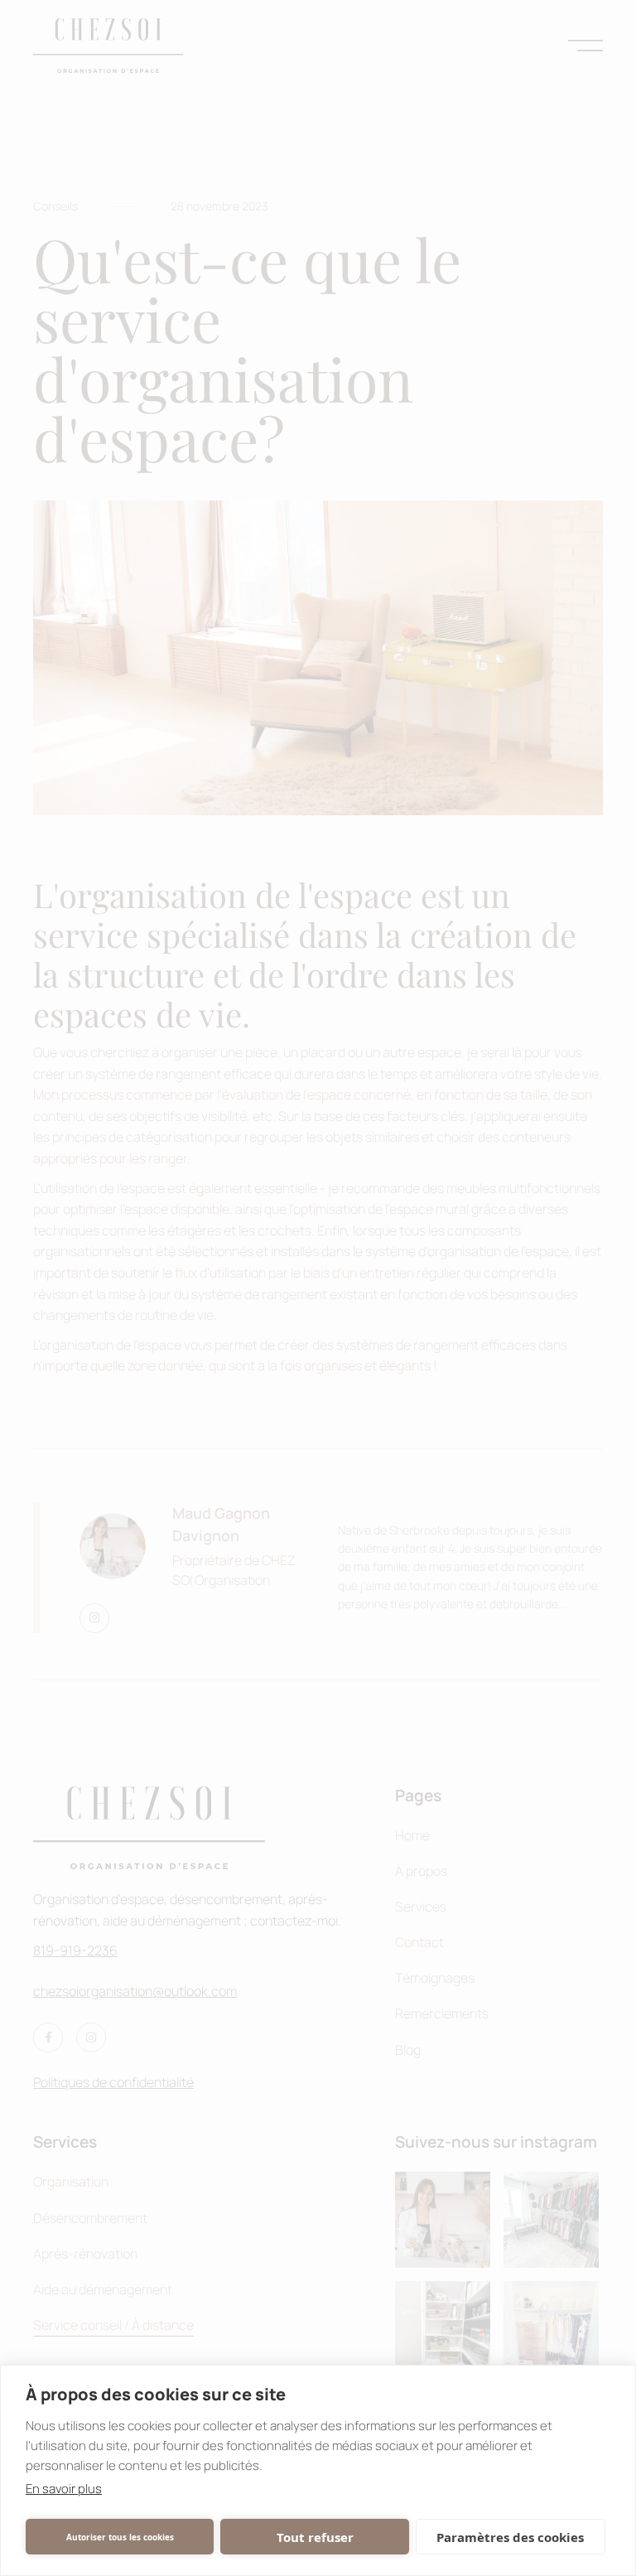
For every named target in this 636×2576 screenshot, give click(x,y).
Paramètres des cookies (510, 2537)
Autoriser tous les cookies (120, 2537)
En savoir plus (64, 2489)
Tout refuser (315, 2537)
